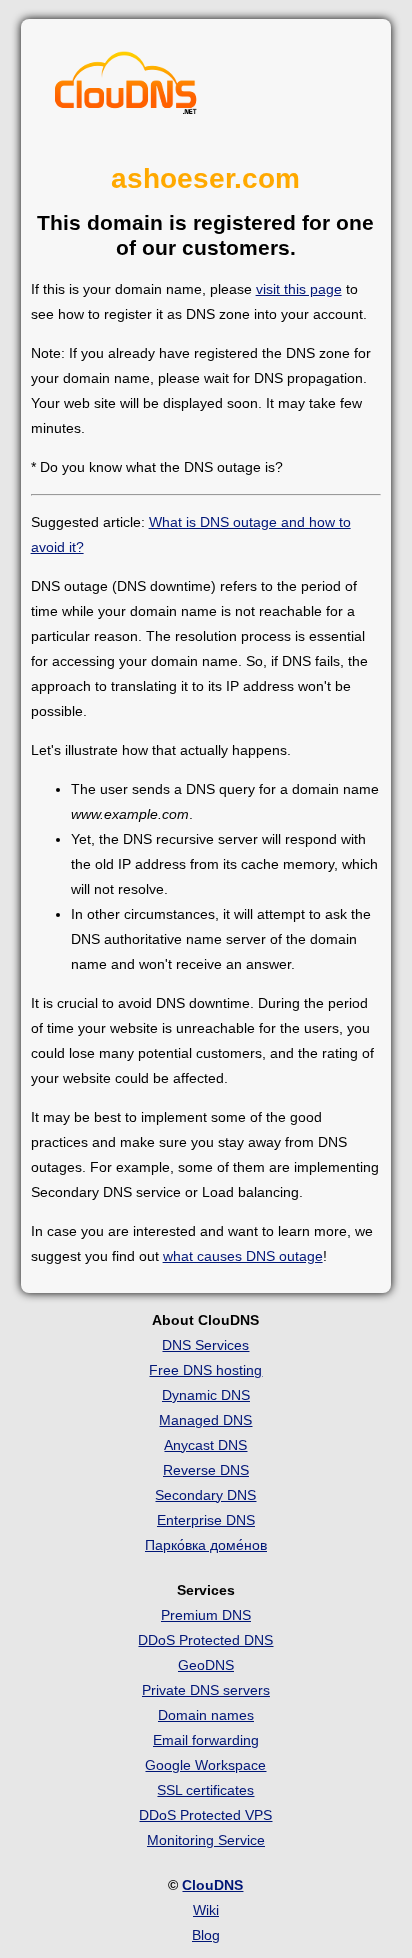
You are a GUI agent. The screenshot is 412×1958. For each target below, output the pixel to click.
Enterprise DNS (206, 1520)
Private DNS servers (206, 1690)
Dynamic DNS (206, 1395)
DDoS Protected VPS (205, 1815)
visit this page (299, 289)
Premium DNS (206, 1615)
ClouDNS (212, 1885)
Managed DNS (205, 1420)
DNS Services (205, 1345)
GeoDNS (206, 1665)
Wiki (206, 1910)
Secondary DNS (205, 1495)
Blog (206, 1935)
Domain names (206, 1715)
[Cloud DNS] (126, 88)
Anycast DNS (205, 1445)
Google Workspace (205, 1765)
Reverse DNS (206, 1470)
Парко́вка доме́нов (206, 1545)
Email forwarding (206, 1740)
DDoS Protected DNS (205, 1640)
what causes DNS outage (243, 1256)
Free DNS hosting (205, 1370)
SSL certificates (205, 1790)
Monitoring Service (206, 1840)
